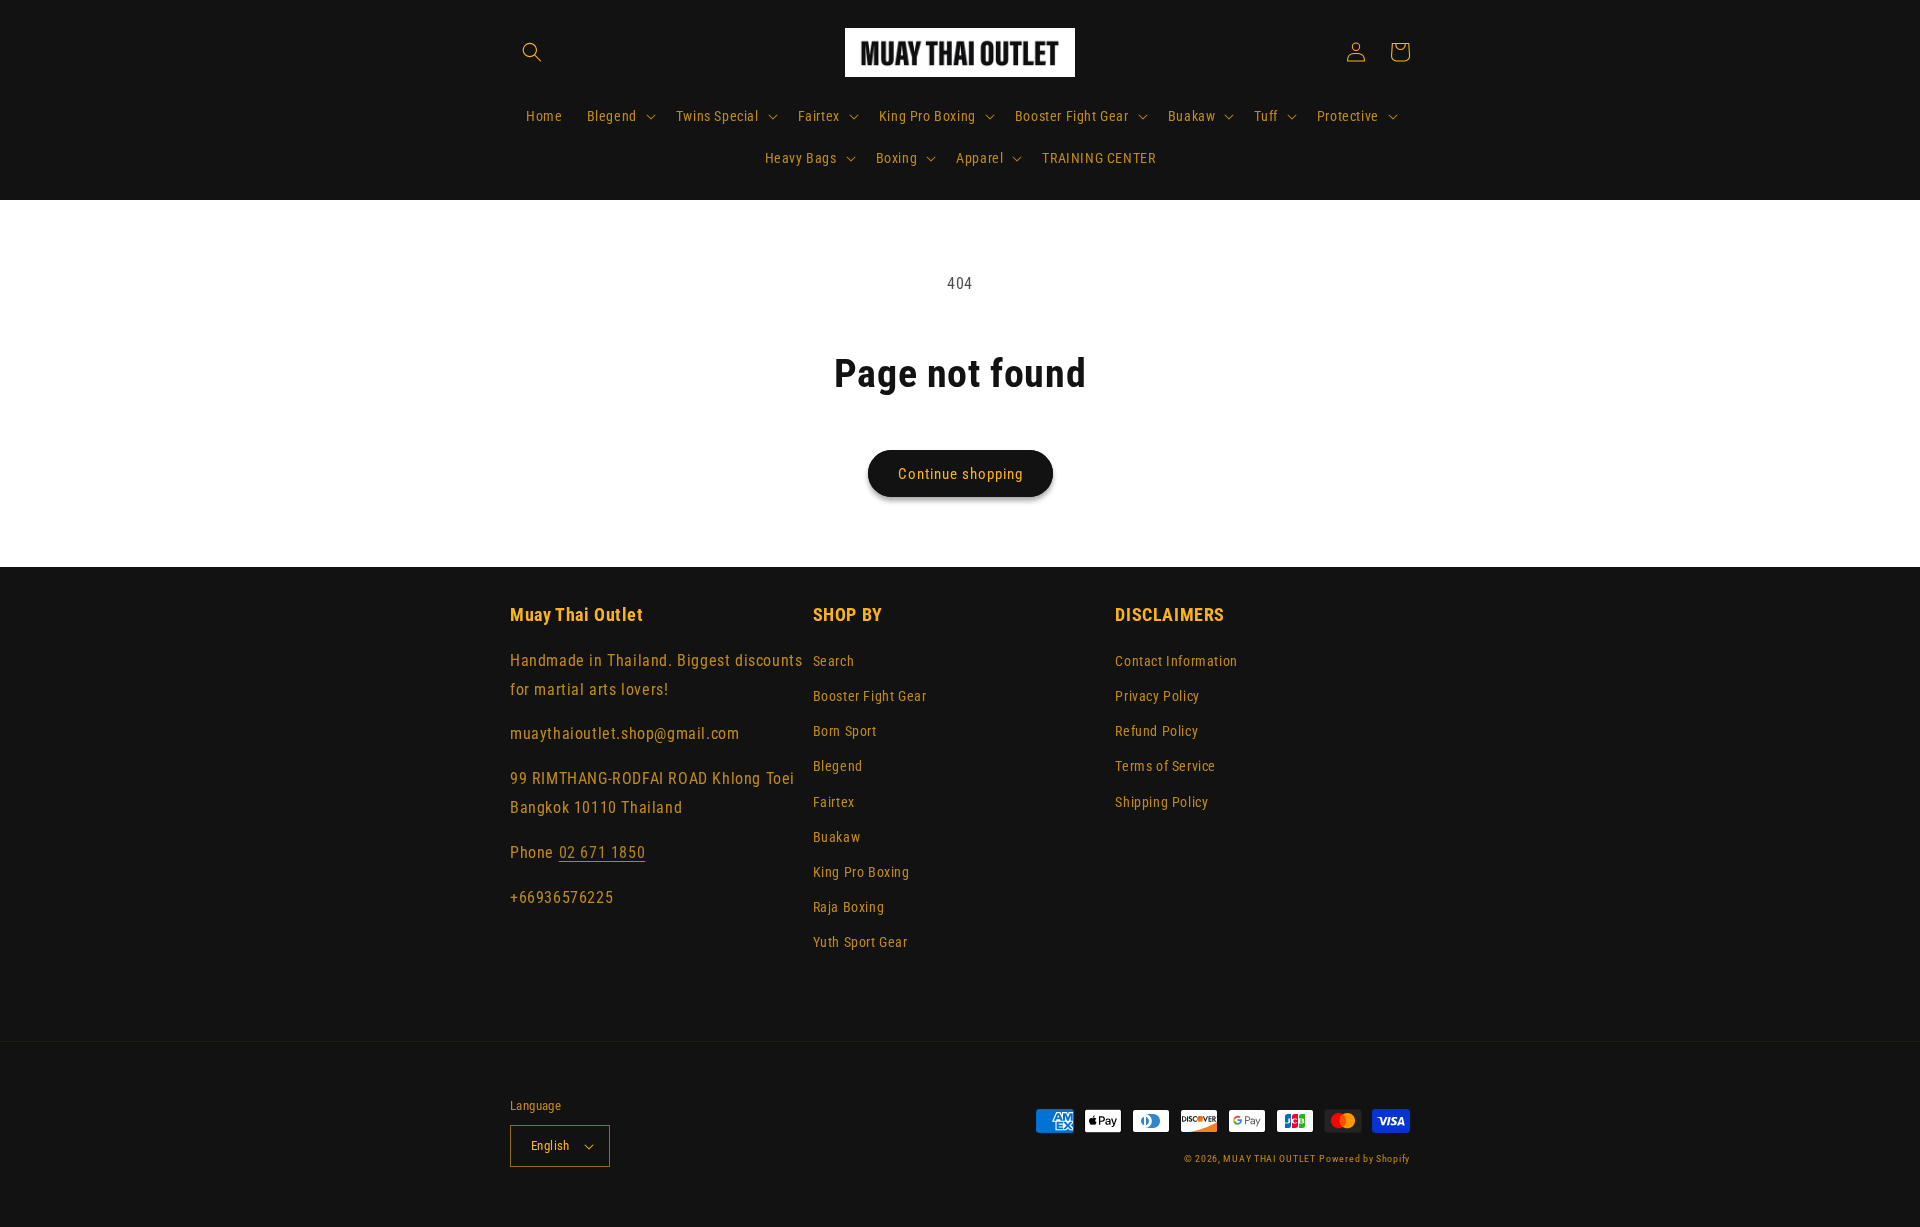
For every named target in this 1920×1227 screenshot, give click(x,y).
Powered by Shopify (1364, 1158)
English (550, 1145)
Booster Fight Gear (870, 696)
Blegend (838, 766)
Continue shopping (960, 474)
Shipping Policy (1161, 802)
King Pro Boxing (861, 872)
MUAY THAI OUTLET (1269, 1158)
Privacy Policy (1157, 696)
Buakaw (837, 837)
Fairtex (834, 802)
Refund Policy (1156, 731)
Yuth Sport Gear (860, 942)
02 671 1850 (602, 852)
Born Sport (845, 731)
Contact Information (1176, 661)
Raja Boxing (849, 907)
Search (834, 661)
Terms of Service (1165, 766)
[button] (532, 52)
